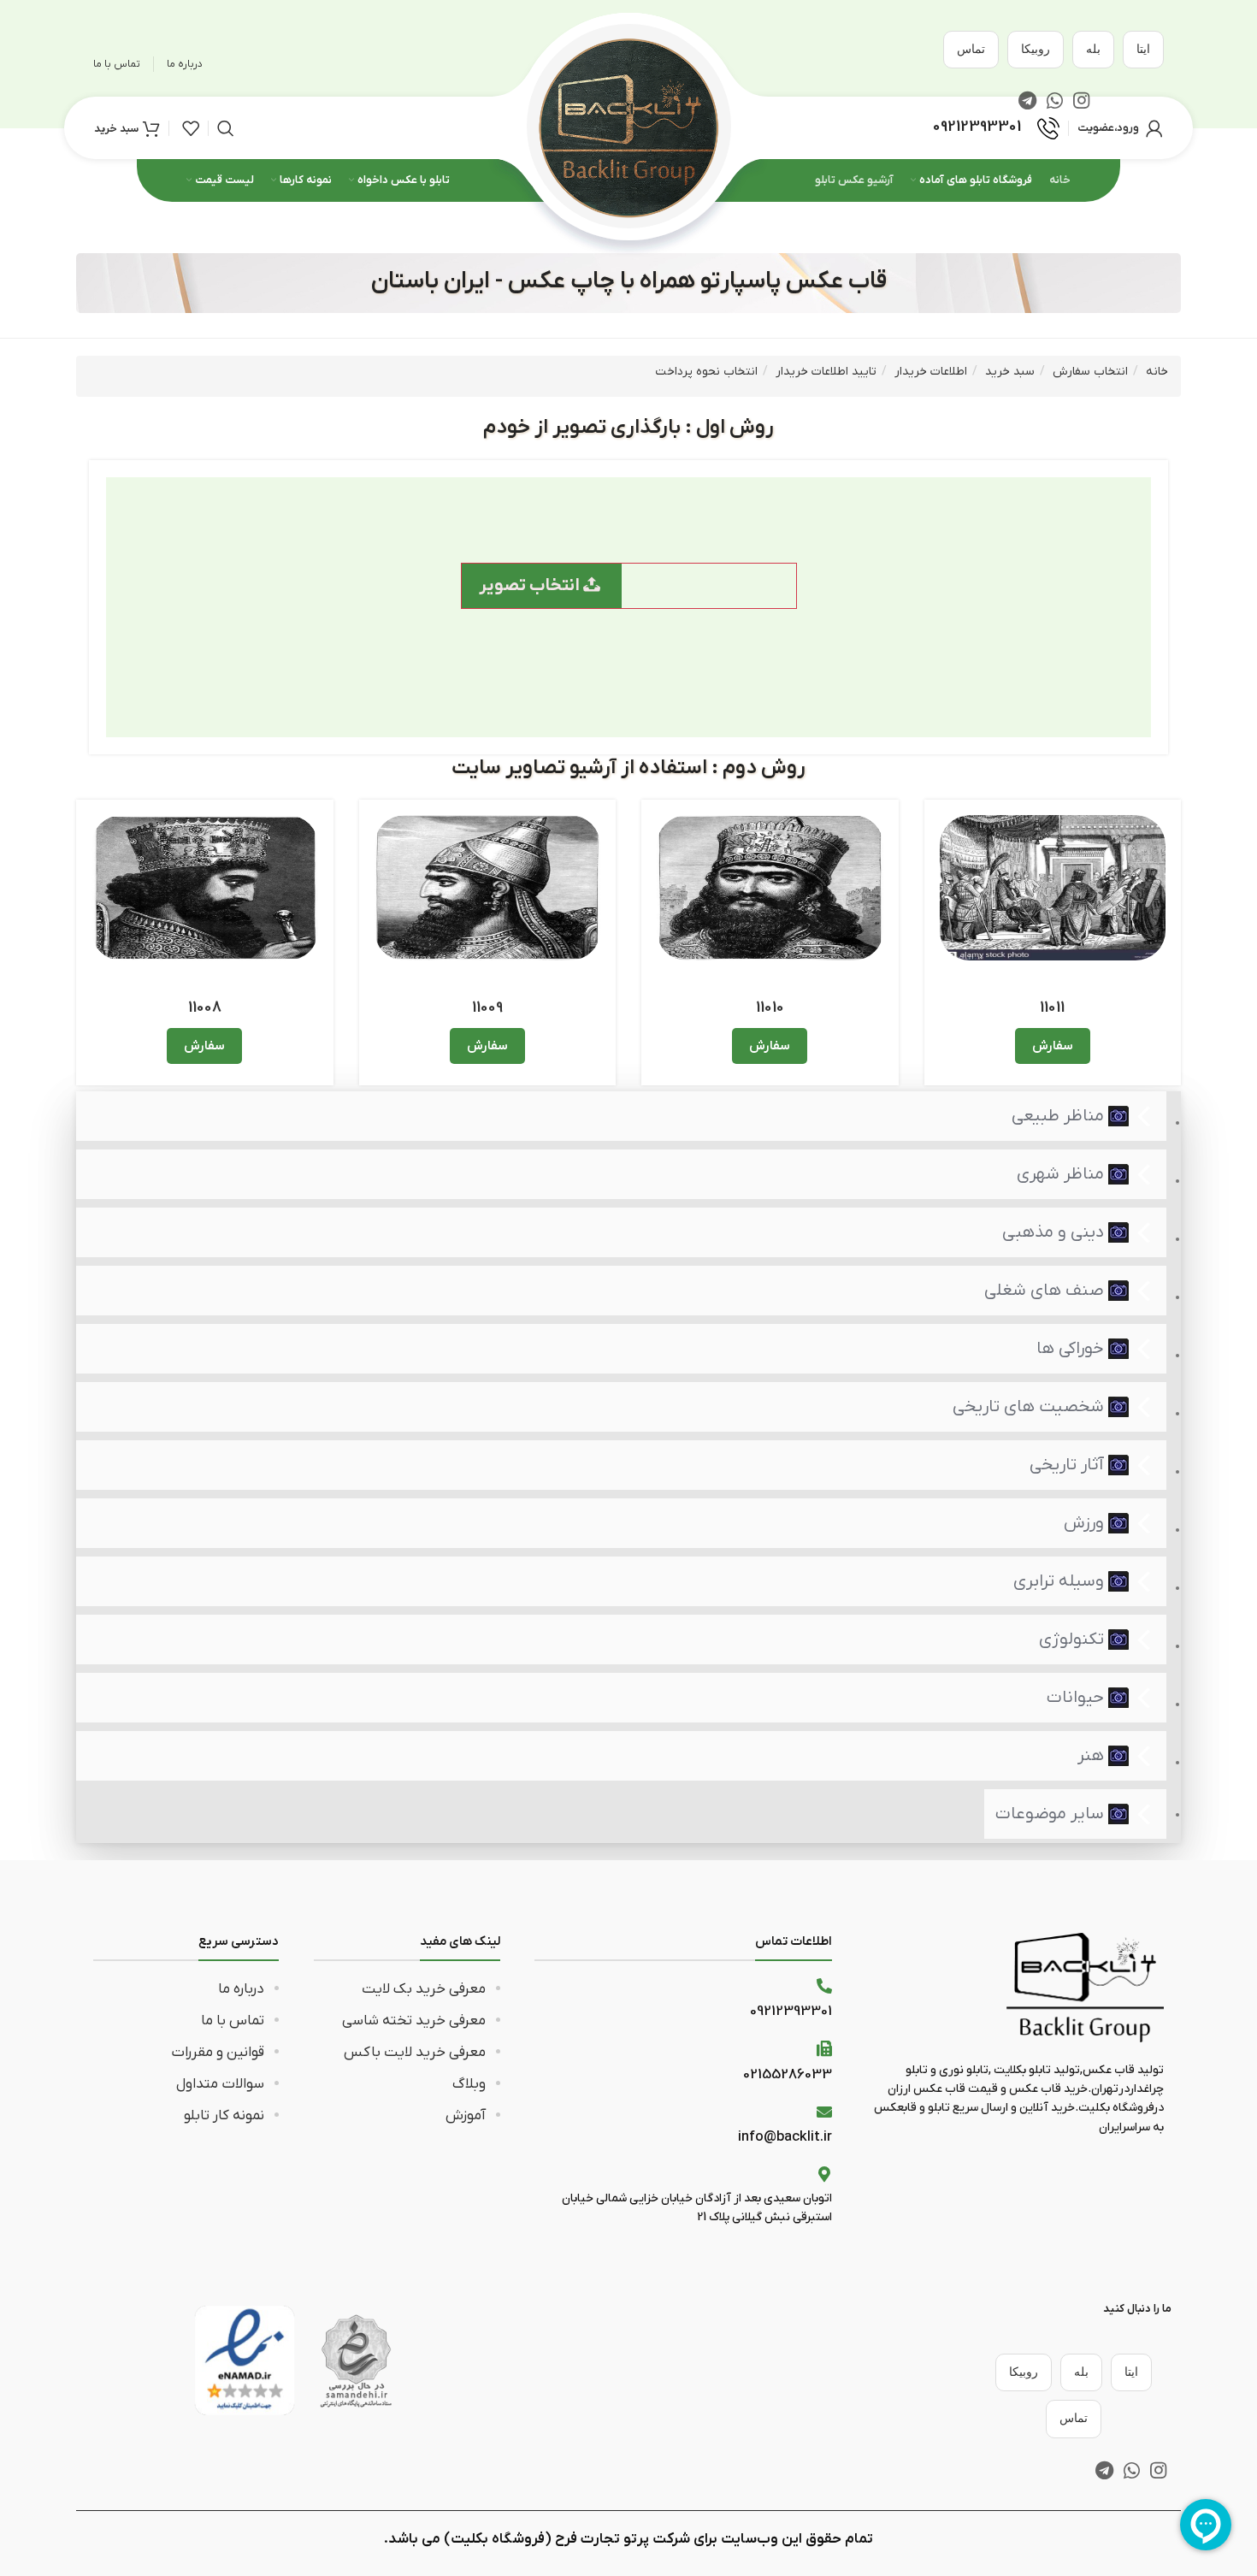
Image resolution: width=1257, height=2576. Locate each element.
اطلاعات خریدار (931, 372)
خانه (1157, 372)
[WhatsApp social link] (1132, 2470)
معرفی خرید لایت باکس (415, 2053)
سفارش (1053, 1046)
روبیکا (1036, 49)
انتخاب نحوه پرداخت (706, 372)
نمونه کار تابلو (224, 2116)
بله (1093, 49)
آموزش (466, 2116)
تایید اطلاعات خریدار (826, 372)
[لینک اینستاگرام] (1158, 2470)
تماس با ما (233, 2021)
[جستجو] (226, 128)
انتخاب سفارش (1090, 372)
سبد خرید (1010, 372)
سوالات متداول (220, 2084)
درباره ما (241, 1989)
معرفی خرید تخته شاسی (414, 2021)
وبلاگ (469, 2084)
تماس (971, 49)
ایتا (1143, 49)
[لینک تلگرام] (1104, 2470)
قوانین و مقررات (218, 2053)
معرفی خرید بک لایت (424, 1989)
